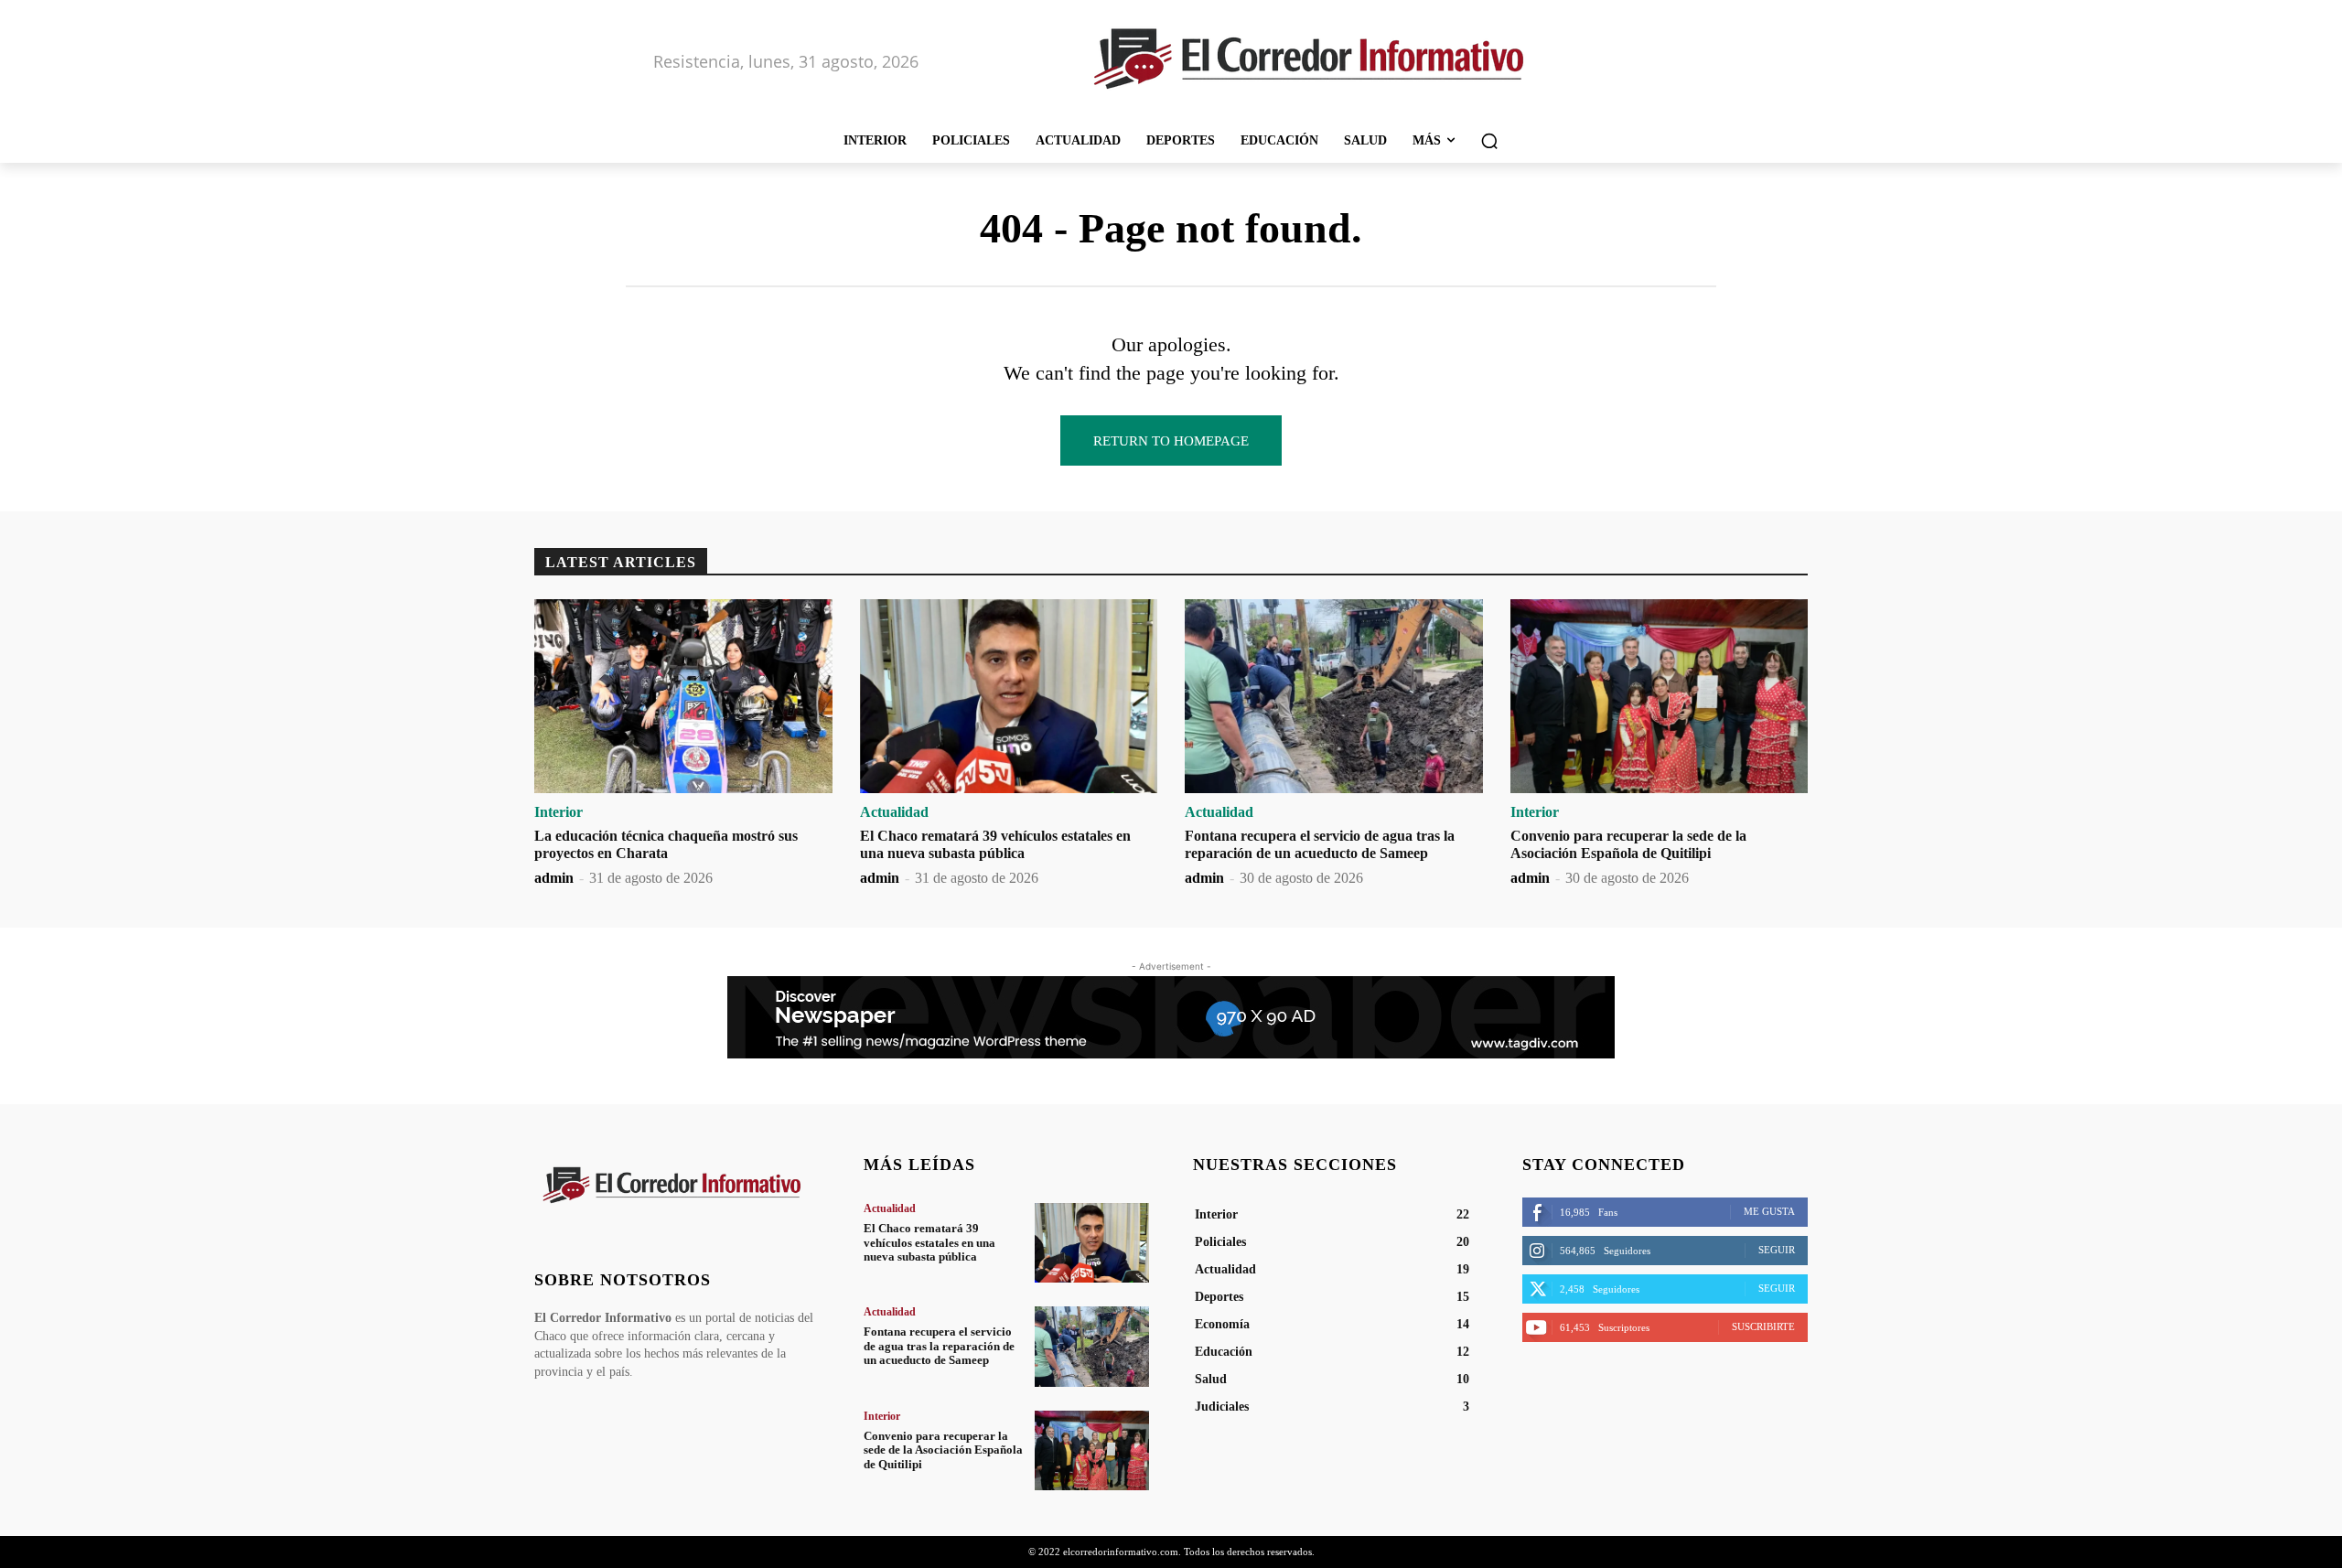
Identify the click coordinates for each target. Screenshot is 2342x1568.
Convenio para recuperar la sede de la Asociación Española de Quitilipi (943, 1450)
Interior (559, 812)
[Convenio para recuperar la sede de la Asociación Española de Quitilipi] (1660, 696)
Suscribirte (1763, 1326)
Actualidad (894, 812)
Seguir (1777, 1250)
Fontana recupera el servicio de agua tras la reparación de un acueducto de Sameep (939, 1346)
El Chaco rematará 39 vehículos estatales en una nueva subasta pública (929, 1242)
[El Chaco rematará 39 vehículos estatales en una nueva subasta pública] (1009, 696)
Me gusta (1769, 1211)
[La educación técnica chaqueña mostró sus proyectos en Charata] (683, 696)
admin (554, 878)
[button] (1489, 141)
